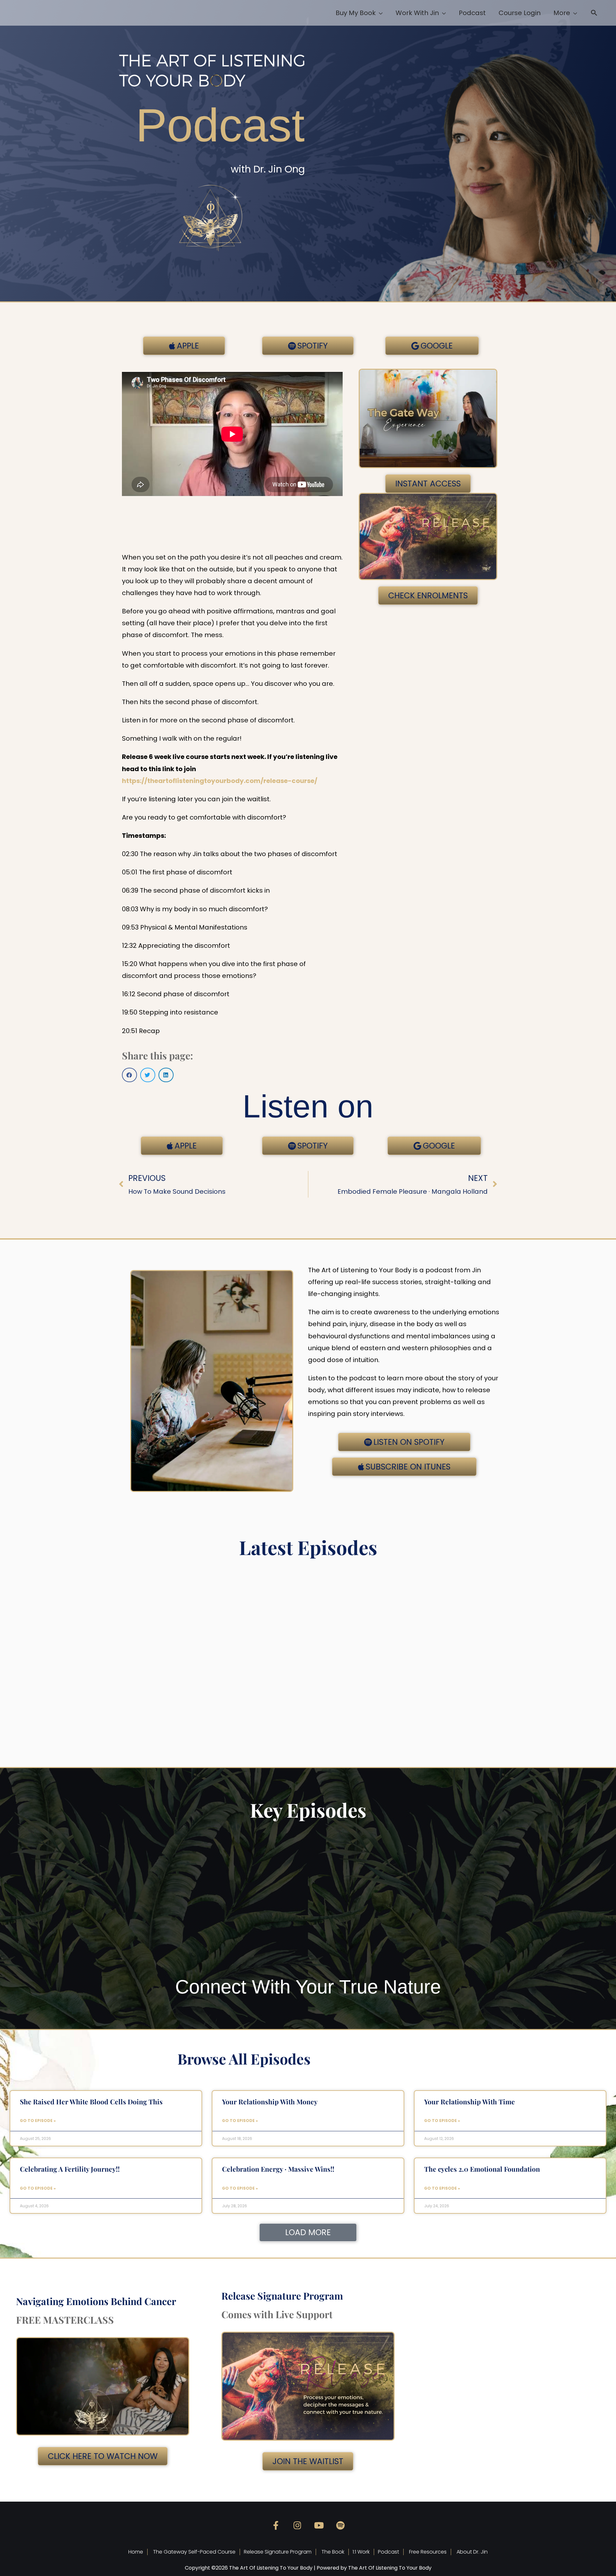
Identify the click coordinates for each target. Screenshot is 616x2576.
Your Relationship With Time (470, 2101)
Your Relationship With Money (270, 2101)
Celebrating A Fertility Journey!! (70, 2169)
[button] (594, 13)
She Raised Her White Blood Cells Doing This (91, 2101)
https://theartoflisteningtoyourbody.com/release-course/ (220, 781)
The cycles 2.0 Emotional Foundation (482, 2169)
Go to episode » (38, 2121)
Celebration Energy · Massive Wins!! (278, 2169)
